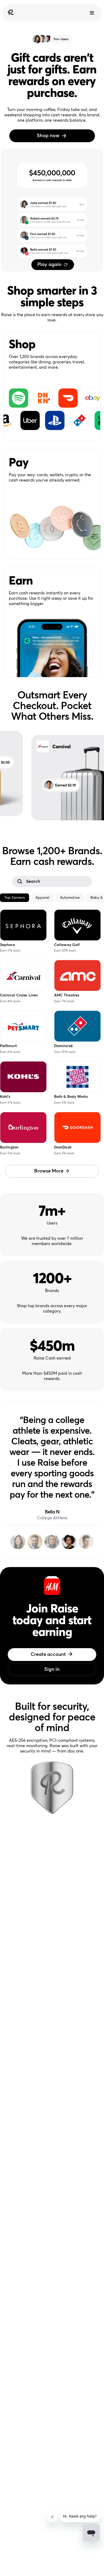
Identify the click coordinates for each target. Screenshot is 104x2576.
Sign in (52, 1669)
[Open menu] (92, 13)
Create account (48, 1655)
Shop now (48, 136)
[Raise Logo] (10, 13)
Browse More (49, 1171)
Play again (49, 265)
